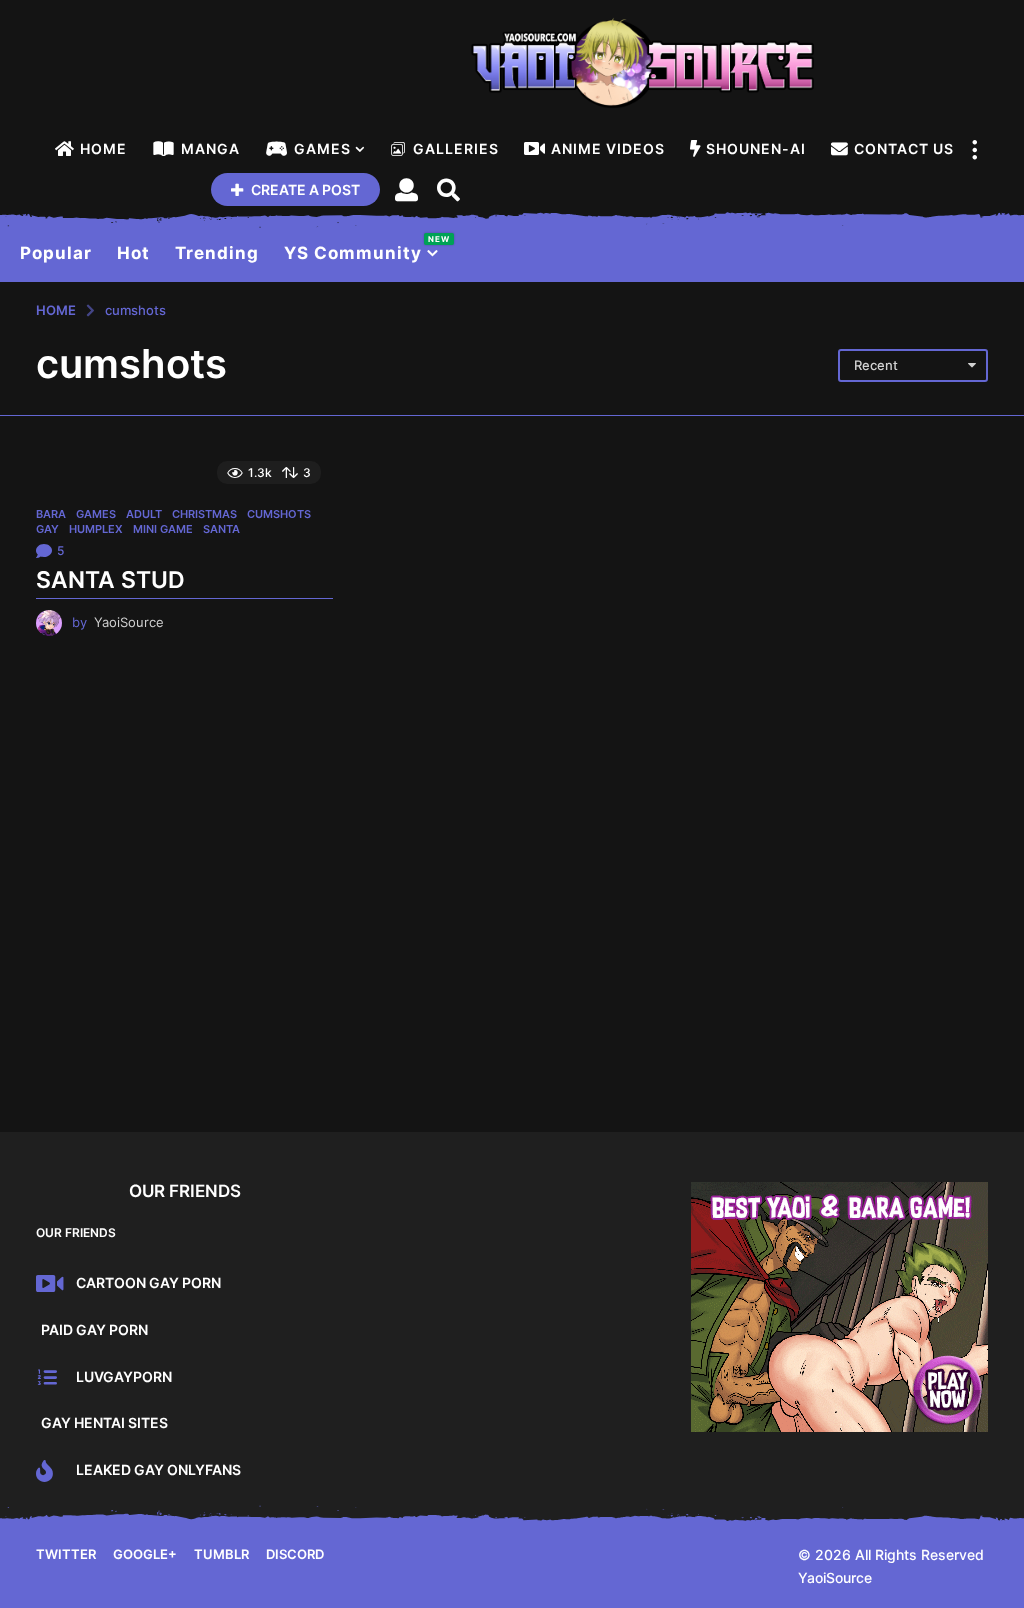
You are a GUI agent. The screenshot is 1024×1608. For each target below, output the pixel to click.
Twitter (66, 1554)
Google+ (145, 1554)
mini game (163, 529)
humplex (96, 529)
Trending (217, 253)
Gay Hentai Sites (104, 1422)
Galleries (456, 148)
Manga (210, 148)
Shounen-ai (756, 148)
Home (103, 148)
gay (47, 529)
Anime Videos (608, 148)
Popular (56, 253)
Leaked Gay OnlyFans (158, 1469)
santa (221, 529)
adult (144, 514)
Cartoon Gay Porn (148, 1282)
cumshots (279, 514)
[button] (974, 149)
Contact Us (904, 148)
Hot (133, 253)
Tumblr (221, 1554)
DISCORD (295, 1554)
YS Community (361, 248)
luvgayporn (124, 1376)
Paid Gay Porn (94, 1329)
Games (322, 148)
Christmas (204, 514)
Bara (51, 514)
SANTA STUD (110, 580)
